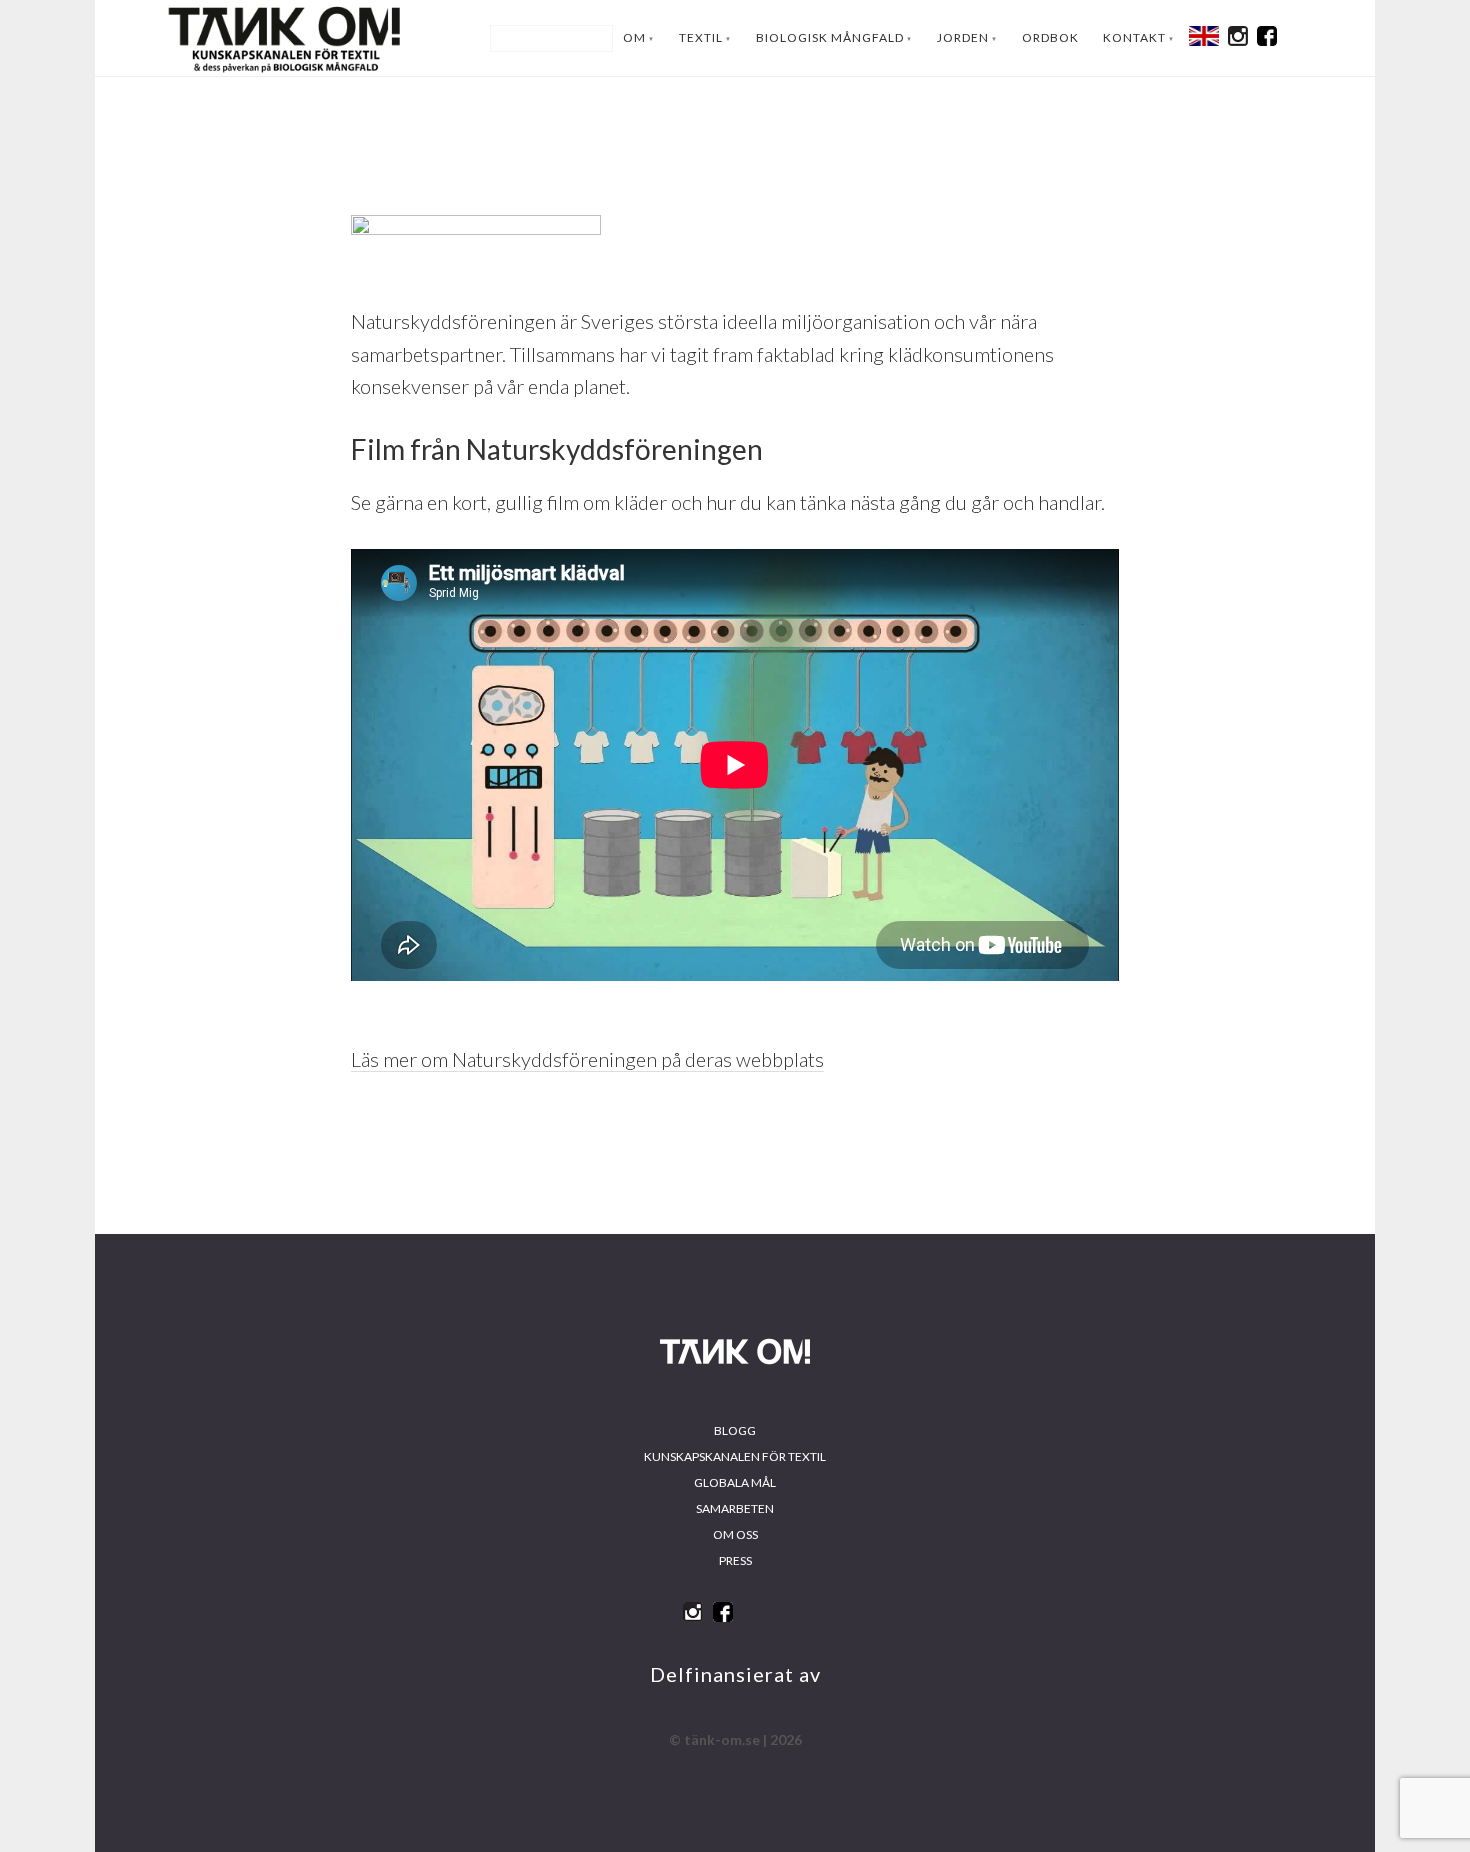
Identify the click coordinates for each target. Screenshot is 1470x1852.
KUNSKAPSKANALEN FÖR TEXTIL (735, 1456)
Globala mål (735, 1482)
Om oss (735, 1534)
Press (735, 1560)
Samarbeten (735, 1508)
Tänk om (285, 38)
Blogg (735, 1430)
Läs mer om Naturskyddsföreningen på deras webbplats (587, 1059)
